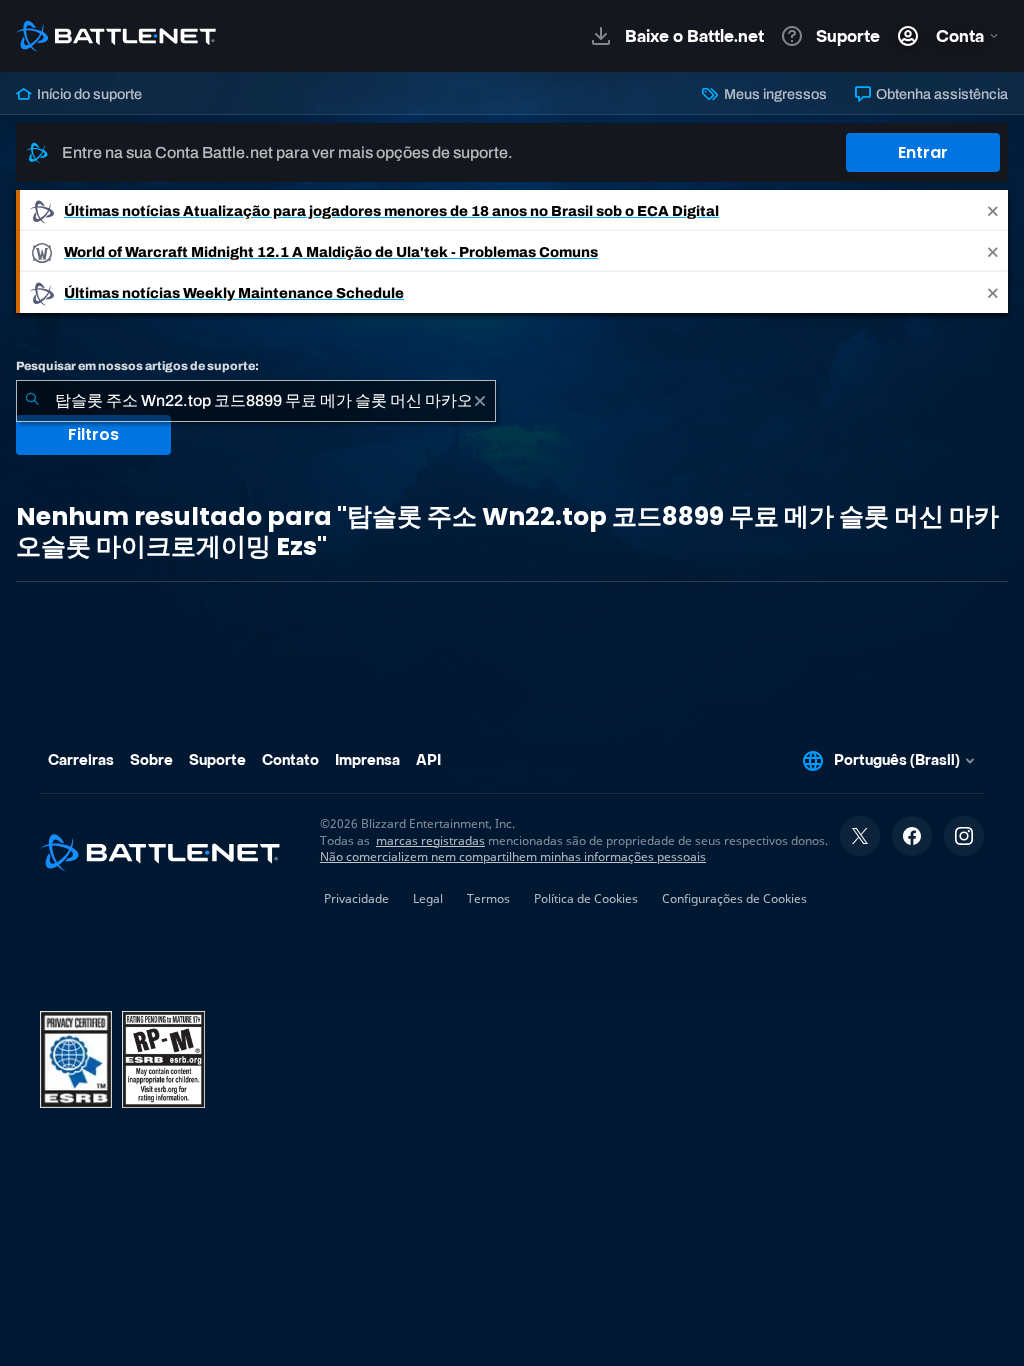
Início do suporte (88, 94)
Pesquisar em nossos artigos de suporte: (137, 366)
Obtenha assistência (940, 94)
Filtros (93, 434)
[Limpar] (480, 401)
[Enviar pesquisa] (32, 401)
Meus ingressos (773, 94)
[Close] (993, 210)
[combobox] (256, 401)
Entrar (923, 152)
